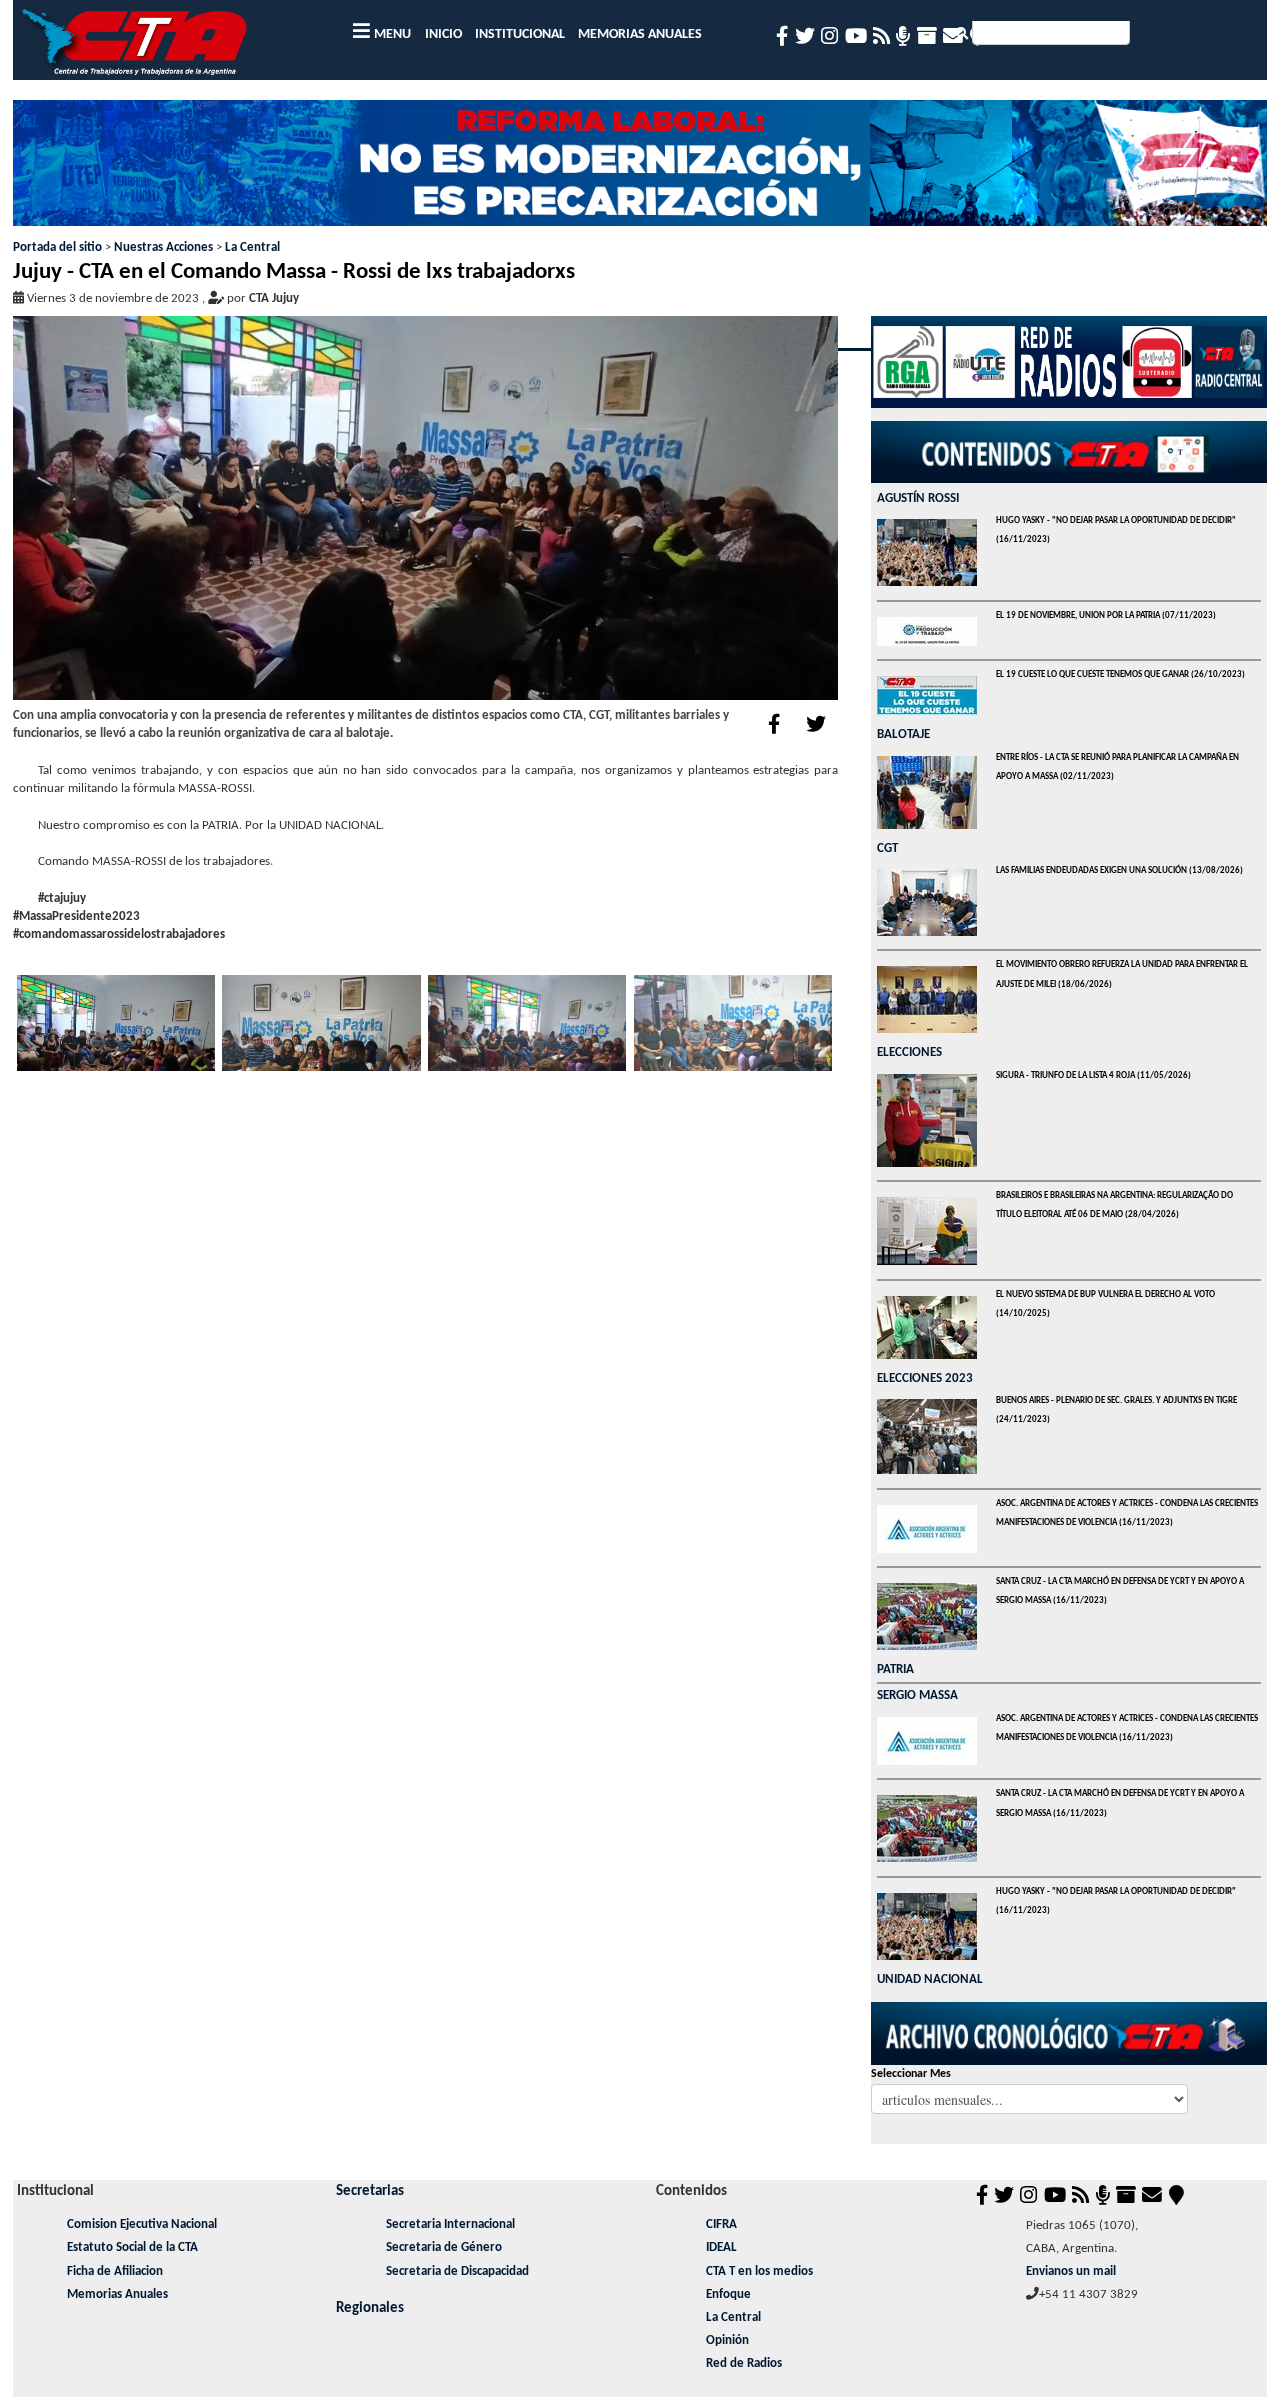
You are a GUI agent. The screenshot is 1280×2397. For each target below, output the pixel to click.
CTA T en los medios (759, 2271)
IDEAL (721, 2247)
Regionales (370, 2308)
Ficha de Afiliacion (115, 2271)
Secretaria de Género (444, 2247)
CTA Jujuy (274, 298)
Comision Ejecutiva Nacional (142, 2224)
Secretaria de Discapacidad (457, 2271)
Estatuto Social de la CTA (132, 2247)
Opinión (727, 2340)
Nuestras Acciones (163, 247)
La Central (252, 247)
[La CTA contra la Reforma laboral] (640, 169)
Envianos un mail (1071, 2271)
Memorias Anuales (117, 2294)
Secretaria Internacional (450, 2224)
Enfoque (728, 2294)
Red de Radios (744, 2363)
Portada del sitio (57, 247)
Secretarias (370, 2191)
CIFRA (721, 2224)
